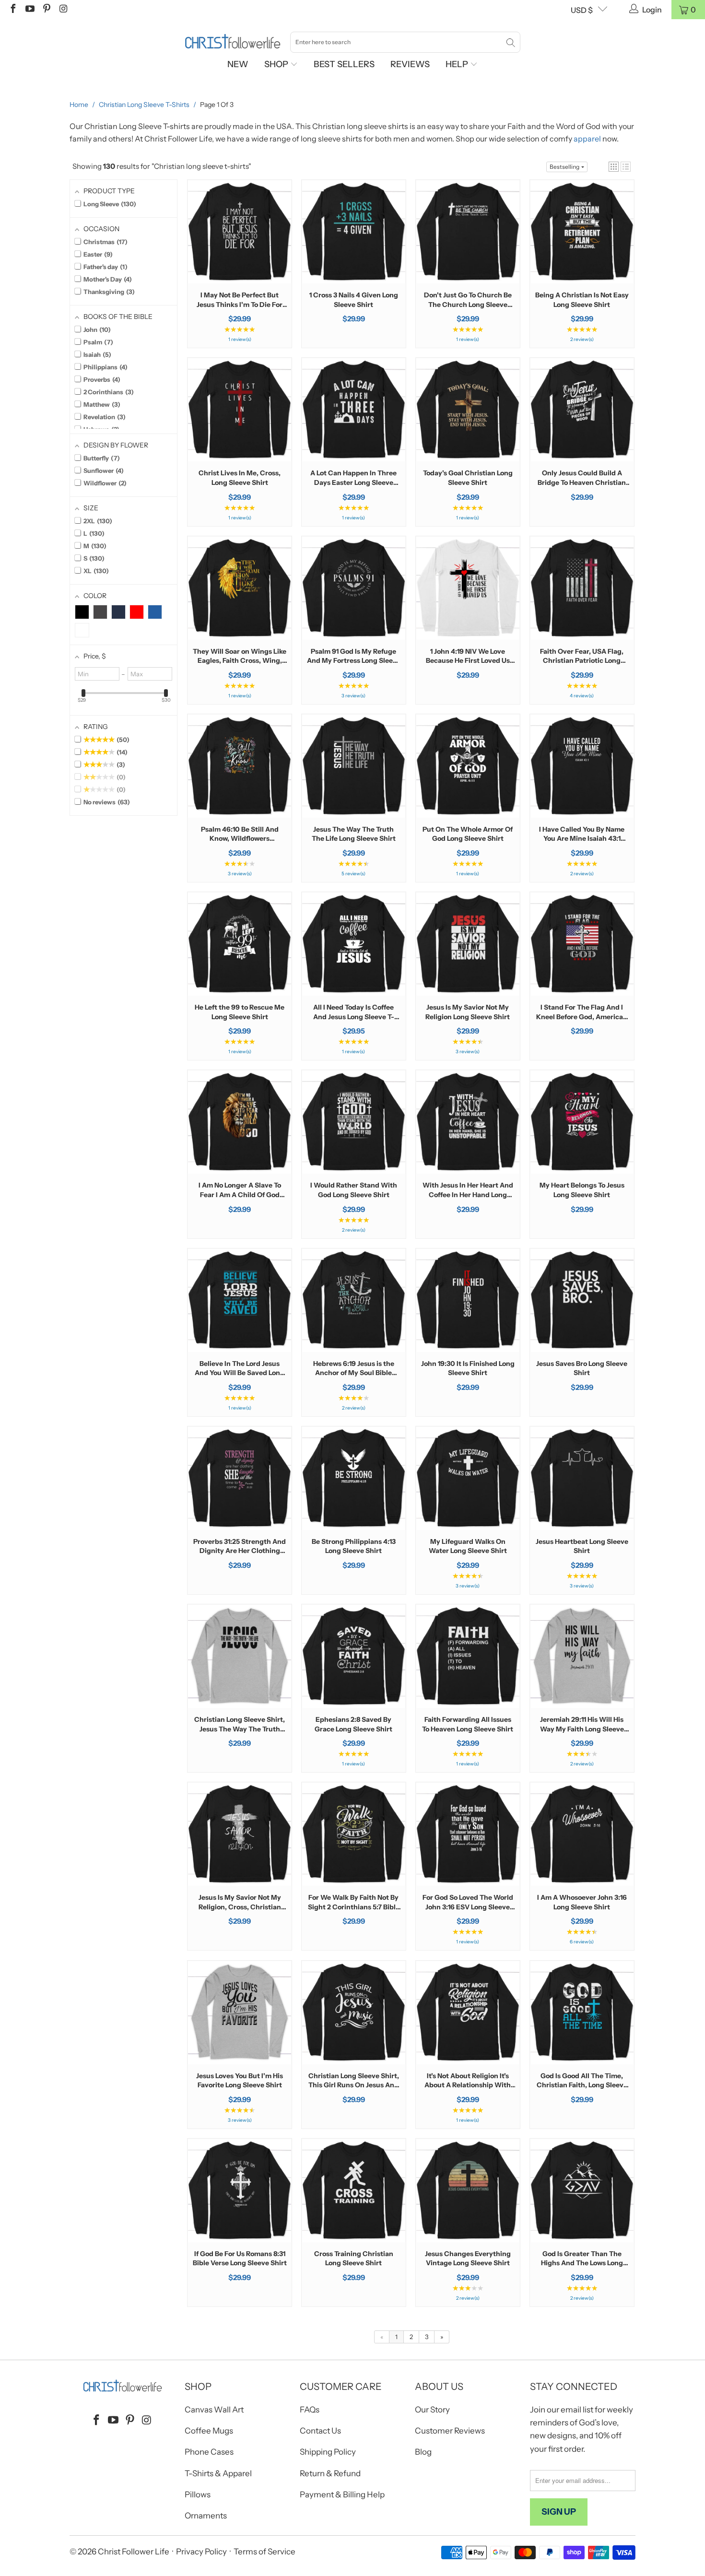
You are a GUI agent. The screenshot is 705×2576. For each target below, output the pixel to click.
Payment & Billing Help (342, 2494)
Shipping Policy (328, 2452)
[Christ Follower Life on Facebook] (12, 10)
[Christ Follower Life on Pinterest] (46, 10)
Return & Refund (330, 2473)
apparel (587, 139)
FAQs (310, 2410)
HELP (458, 64)
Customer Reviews (450, 2431)
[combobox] (405, 42)
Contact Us (320, 2431)
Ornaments (206, 2516)
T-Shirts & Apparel (218, 2473)
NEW (238, 64)
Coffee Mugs (209, 2431)
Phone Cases (209, 2452)
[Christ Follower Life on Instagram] (63, 10)
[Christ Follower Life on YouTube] (29, 10)
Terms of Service (264, 2552)
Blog (423, 2452)
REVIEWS (410, 64)
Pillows (198, 2494)
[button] (614, 167)
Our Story (432, 2410)
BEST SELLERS (344, 64)
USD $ (582, 10)
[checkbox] (82, 612)
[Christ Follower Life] (233, 42)
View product (240, 262)
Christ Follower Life (134, 2552)
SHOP (277, 64)
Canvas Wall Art (214, 2410)
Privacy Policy (201, 2552)
